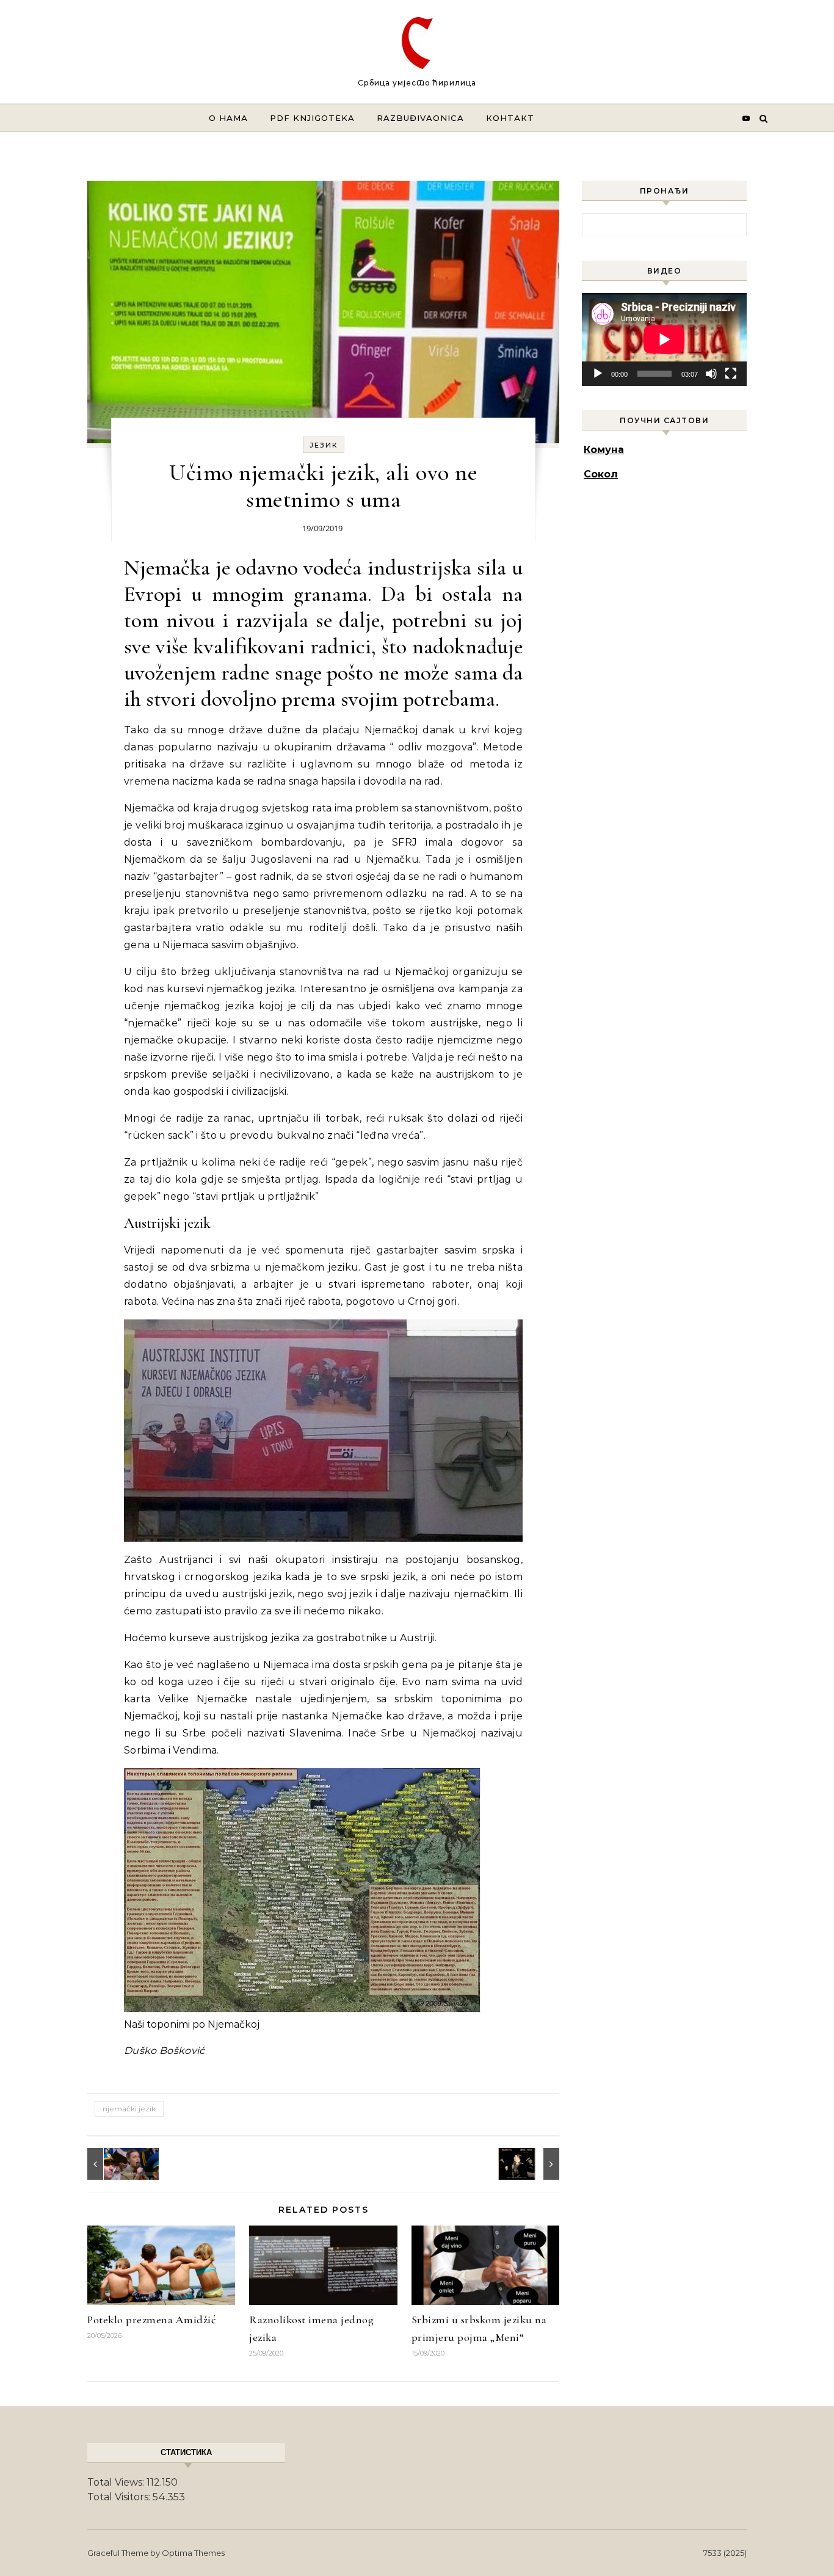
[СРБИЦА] (417, 46)
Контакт (510, 118)
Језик (324, 445)
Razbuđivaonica (420, 118)
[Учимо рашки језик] (115, 2164)
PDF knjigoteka (312, 118)
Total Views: (117, 2482)
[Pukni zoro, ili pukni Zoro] (532, 2164)
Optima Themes (193, 2553)
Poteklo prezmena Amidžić (151, 2320)
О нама (228, 118)
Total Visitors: (120, 2497)
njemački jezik (129, 2109)
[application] (664, 339)
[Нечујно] (711, 374)
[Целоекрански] (731, 374)
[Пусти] (598, 374)
